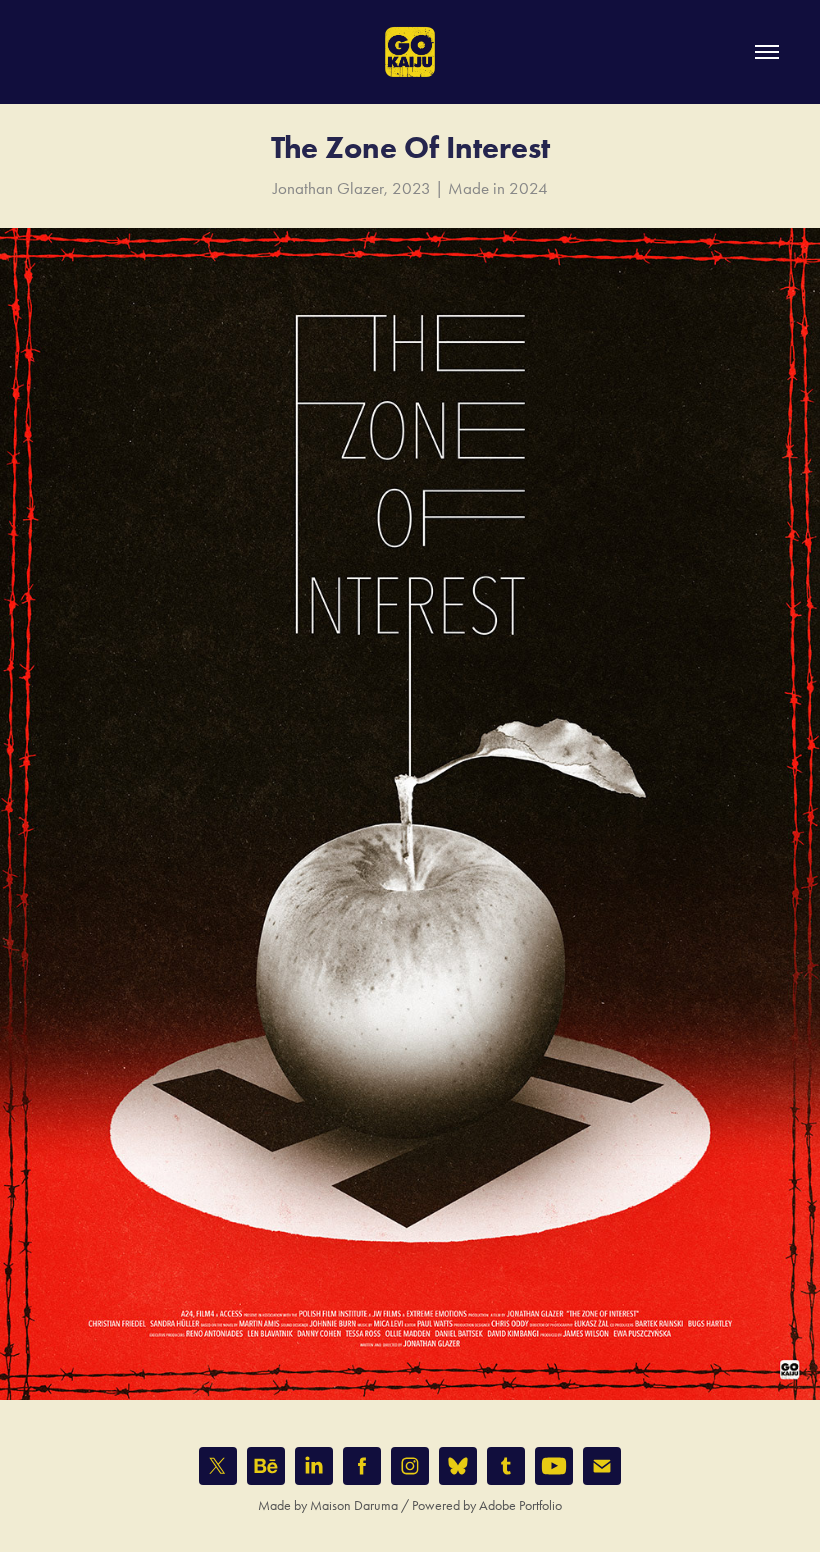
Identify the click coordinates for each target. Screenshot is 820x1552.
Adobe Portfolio (520, 1505)
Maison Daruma (354, 1505)
